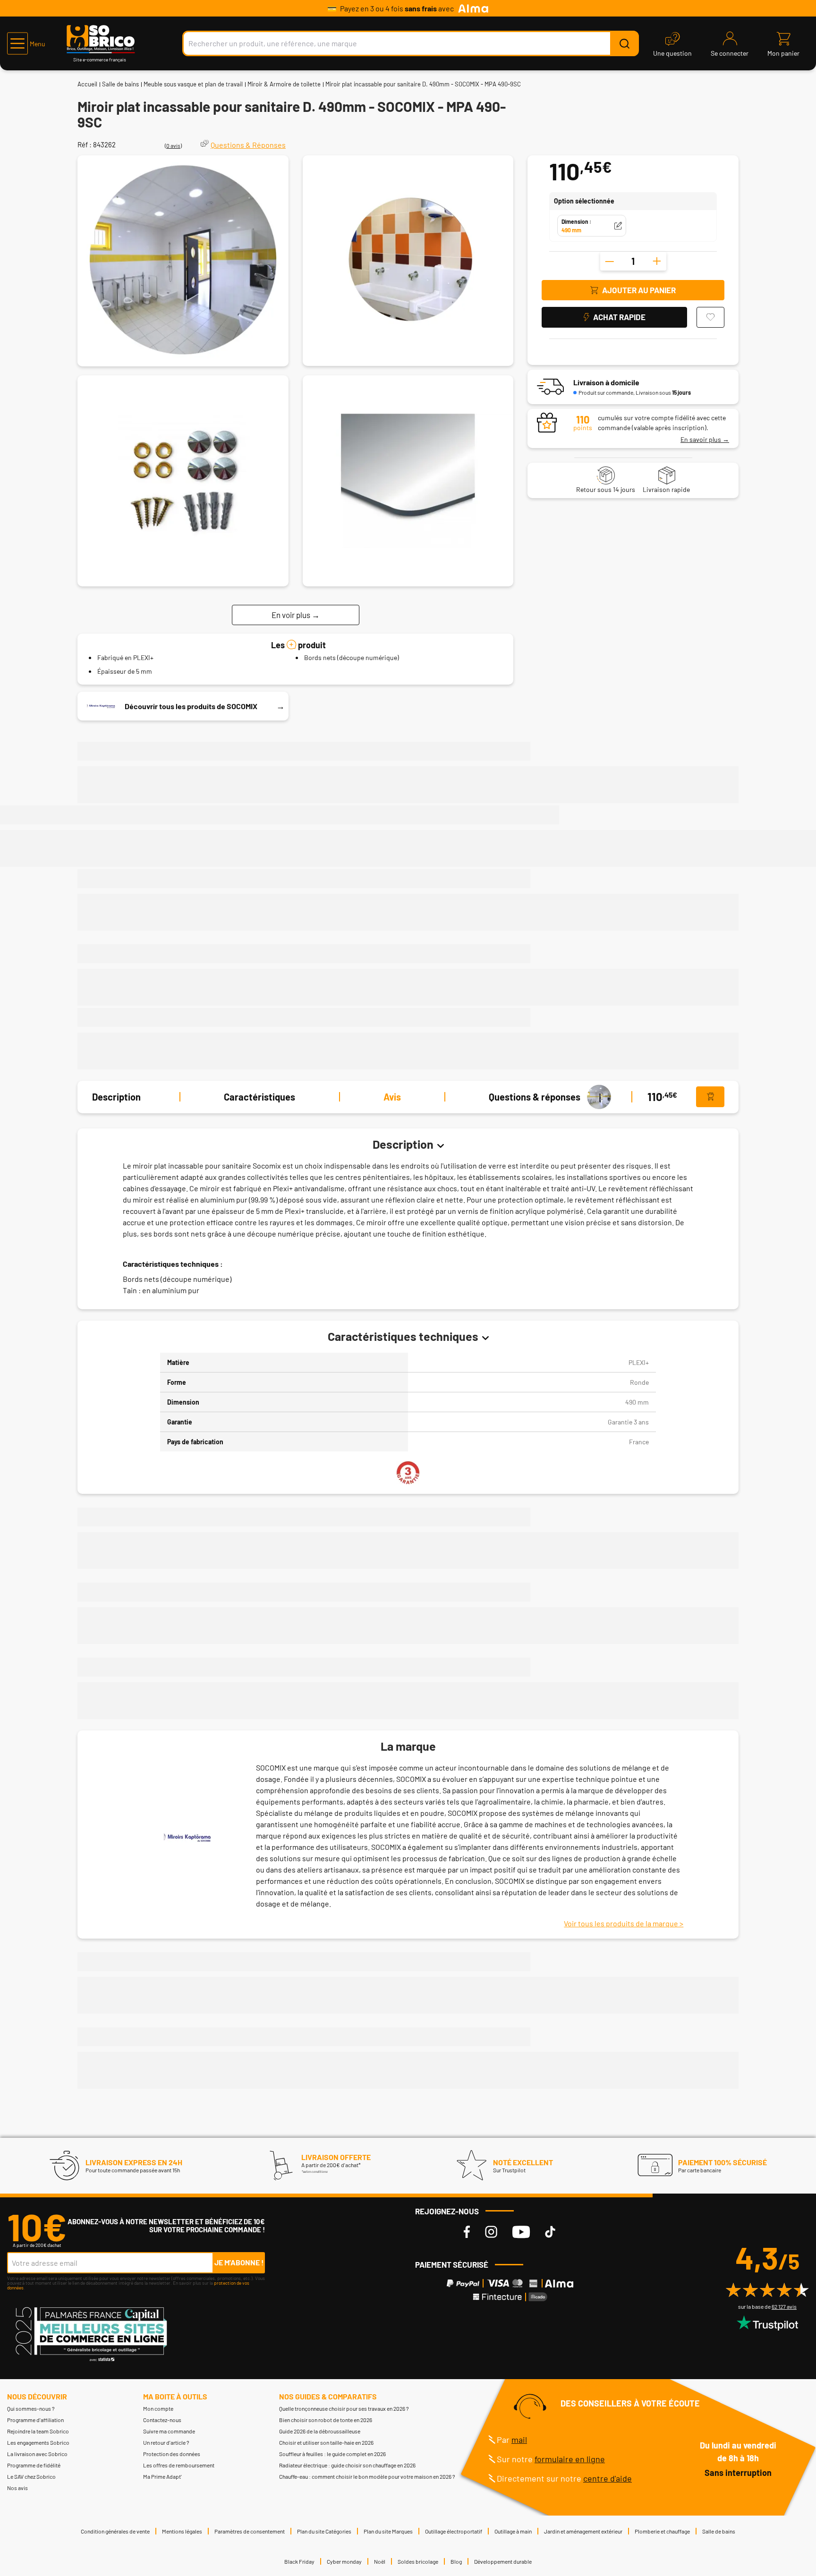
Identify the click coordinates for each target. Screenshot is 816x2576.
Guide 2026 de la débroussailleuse (320, 2431)
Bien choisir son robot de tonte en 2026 (326, 2420)
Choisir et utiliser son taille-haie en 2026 (326, 2442)
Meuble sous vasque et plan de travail (193, 84)
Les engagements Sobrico (38, 2442)
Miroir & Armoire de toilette (284, 84)
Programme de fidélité (34, 2465)
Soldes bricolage (418, 2561)
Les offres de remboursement (179, 2465)
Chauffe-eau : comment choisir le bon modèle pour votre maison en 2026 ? (367, 2476)
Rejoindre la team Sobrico (38, 2431)
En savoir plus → (705, 439)
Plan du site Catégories (324, 2531)
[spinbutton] (633, 261)
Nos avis (17, 2488)
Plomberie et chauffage (662, 2531)
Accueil (87, 84)
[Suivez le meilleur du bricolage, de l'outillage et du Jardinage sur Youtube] (521, 2232)
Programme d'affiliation (35, 2420)
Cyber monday (344, 2561)
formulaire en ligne (570, 2459)
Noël (380, 2561)
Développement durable (503, 2561)
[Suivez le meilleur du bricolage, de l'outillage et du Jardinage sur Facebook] (467, 2232)
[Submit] (624, 43)
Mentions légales (182, 2531)
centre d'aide (608, 2478)
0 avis (173, 145)
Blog (456, 2561)
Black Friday (299, 2561)
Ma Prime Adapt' (162, 2476)
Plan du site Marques (388, 2531)
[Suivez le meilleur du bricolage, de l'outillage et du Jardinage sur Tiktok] (550, 2232)
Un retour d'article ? (166, 2442)
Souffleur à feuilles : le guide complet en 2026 (332, 2454)
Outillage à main (513, 2531)
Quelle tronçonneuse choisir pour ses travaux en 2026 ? (344, 2408)
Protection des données (172, 2454)
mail (519, 2440)
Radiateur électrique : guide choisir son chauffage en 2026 (347, 2465)
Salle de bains (120, 84)
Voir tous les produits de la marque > (624, 1923)
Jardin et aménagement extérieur (583, 2531)
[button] (26, 43)
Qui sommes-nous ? (31, 2408)
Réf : (85, 144)
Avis (392, 1097)
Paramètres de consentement (250, 2531)
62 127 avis (784, 2306)
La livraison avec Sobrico (37, 2454)
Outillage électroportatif (454, 2531)
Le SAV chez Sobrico (31, 2476)
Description (116, 1097)
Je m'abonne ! (239, 2262)
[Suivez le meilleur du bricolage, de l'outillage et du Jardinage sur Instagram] (491, 2232)
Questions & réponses (535, 1097)
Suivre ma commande (169, 2431)
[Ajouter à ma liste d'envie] (710, 317)
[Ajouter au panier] (710, 1097)
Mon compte (158, 2408)
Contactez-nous (162, 2420)
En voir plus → (296, 614)
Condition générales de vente (115, 2531)
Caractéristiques (259, 1097)
